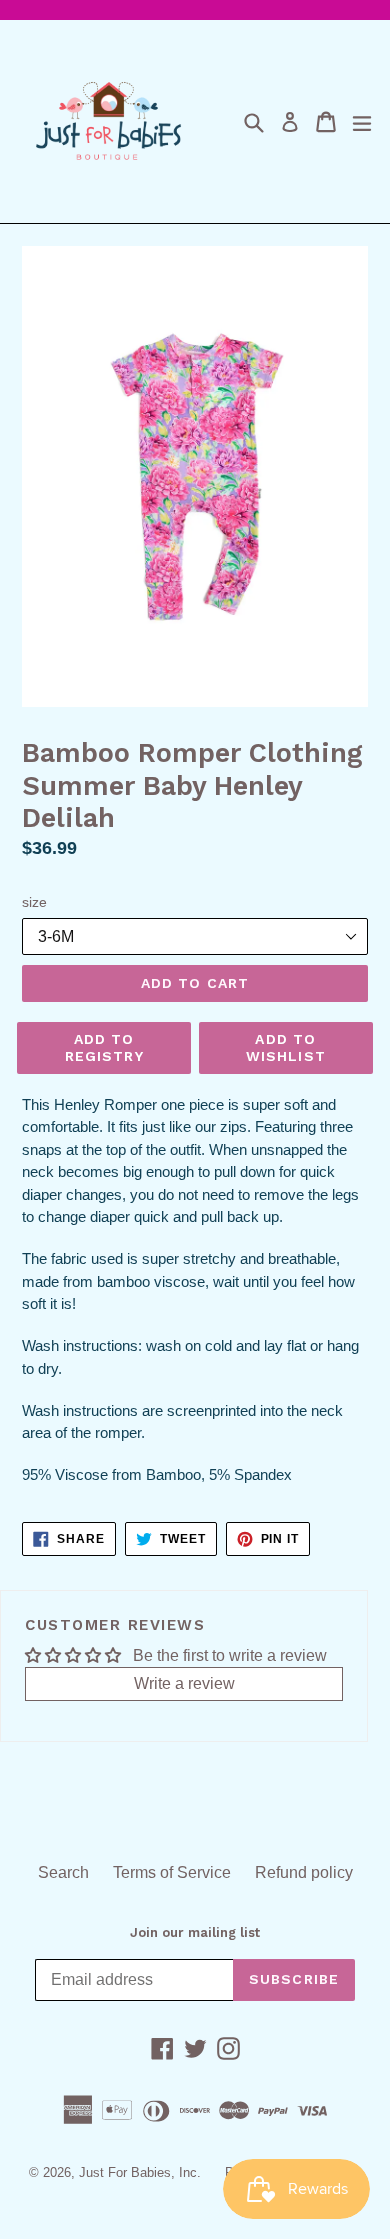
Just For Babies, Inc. (140, 2172)
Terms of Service (172, 1872)
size (34, 902)
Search (63, 1872)
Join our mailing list (195, 1932)
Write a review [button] (184, 1683)
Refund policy (304, 1872)
